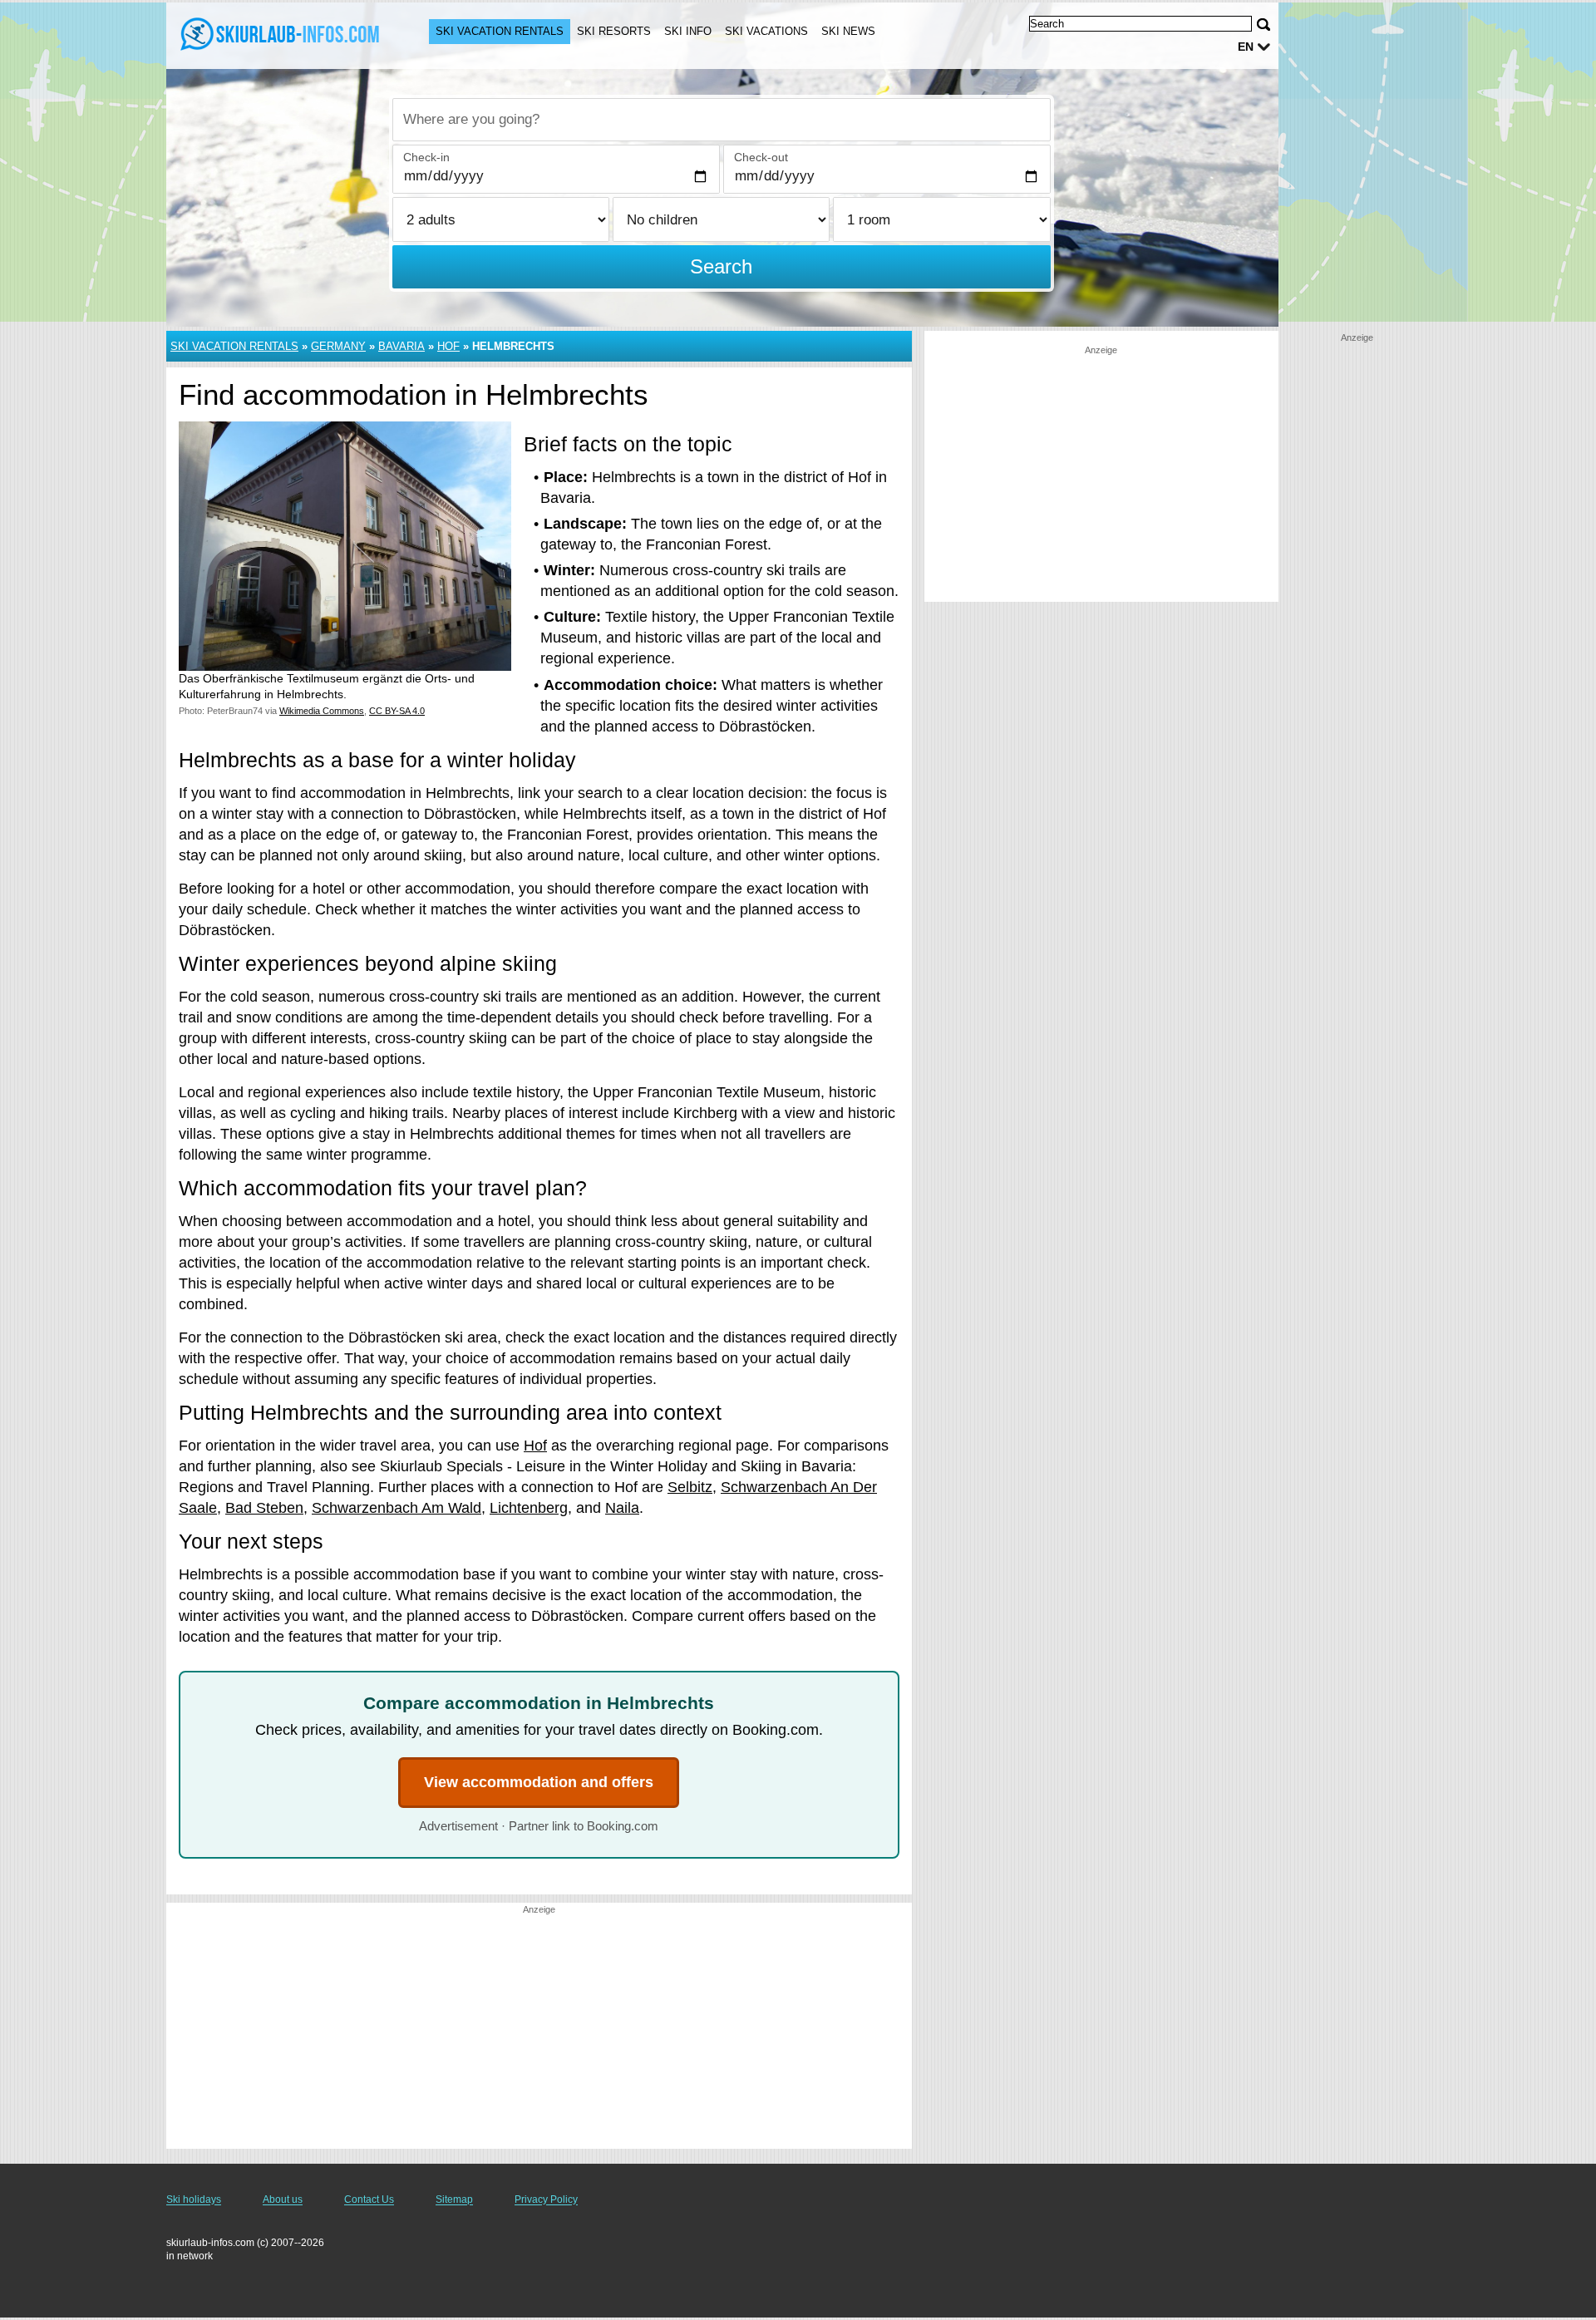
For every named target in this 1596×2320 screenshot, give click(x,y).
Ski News (848, 31)
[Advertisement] (539, 2032)
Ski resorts (614, 31)
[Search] (1263, 25)
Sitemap (454, 2199)
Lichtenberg (529, 1508)
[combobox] (722, 120)
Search (721, 266)
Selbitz (690, 1487)
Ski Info (688, 31)
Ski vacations (766, 31)
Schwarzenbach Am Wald (397, 1508)
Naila (622, 1508)
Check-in (426, 157)
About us (283, 2199)
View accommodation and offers (539, 1782)
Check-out (761, 157)
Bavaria (401, 346)
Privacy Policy (546, 2199)
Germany (338, 346)
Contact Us (369, 2199)
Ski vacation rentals (500, 31)
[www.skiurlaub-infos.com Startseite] (281, 34)
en (1246, 47)
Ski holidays (194, 2199)
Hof (448, 346)
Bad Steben (264, 1508)
